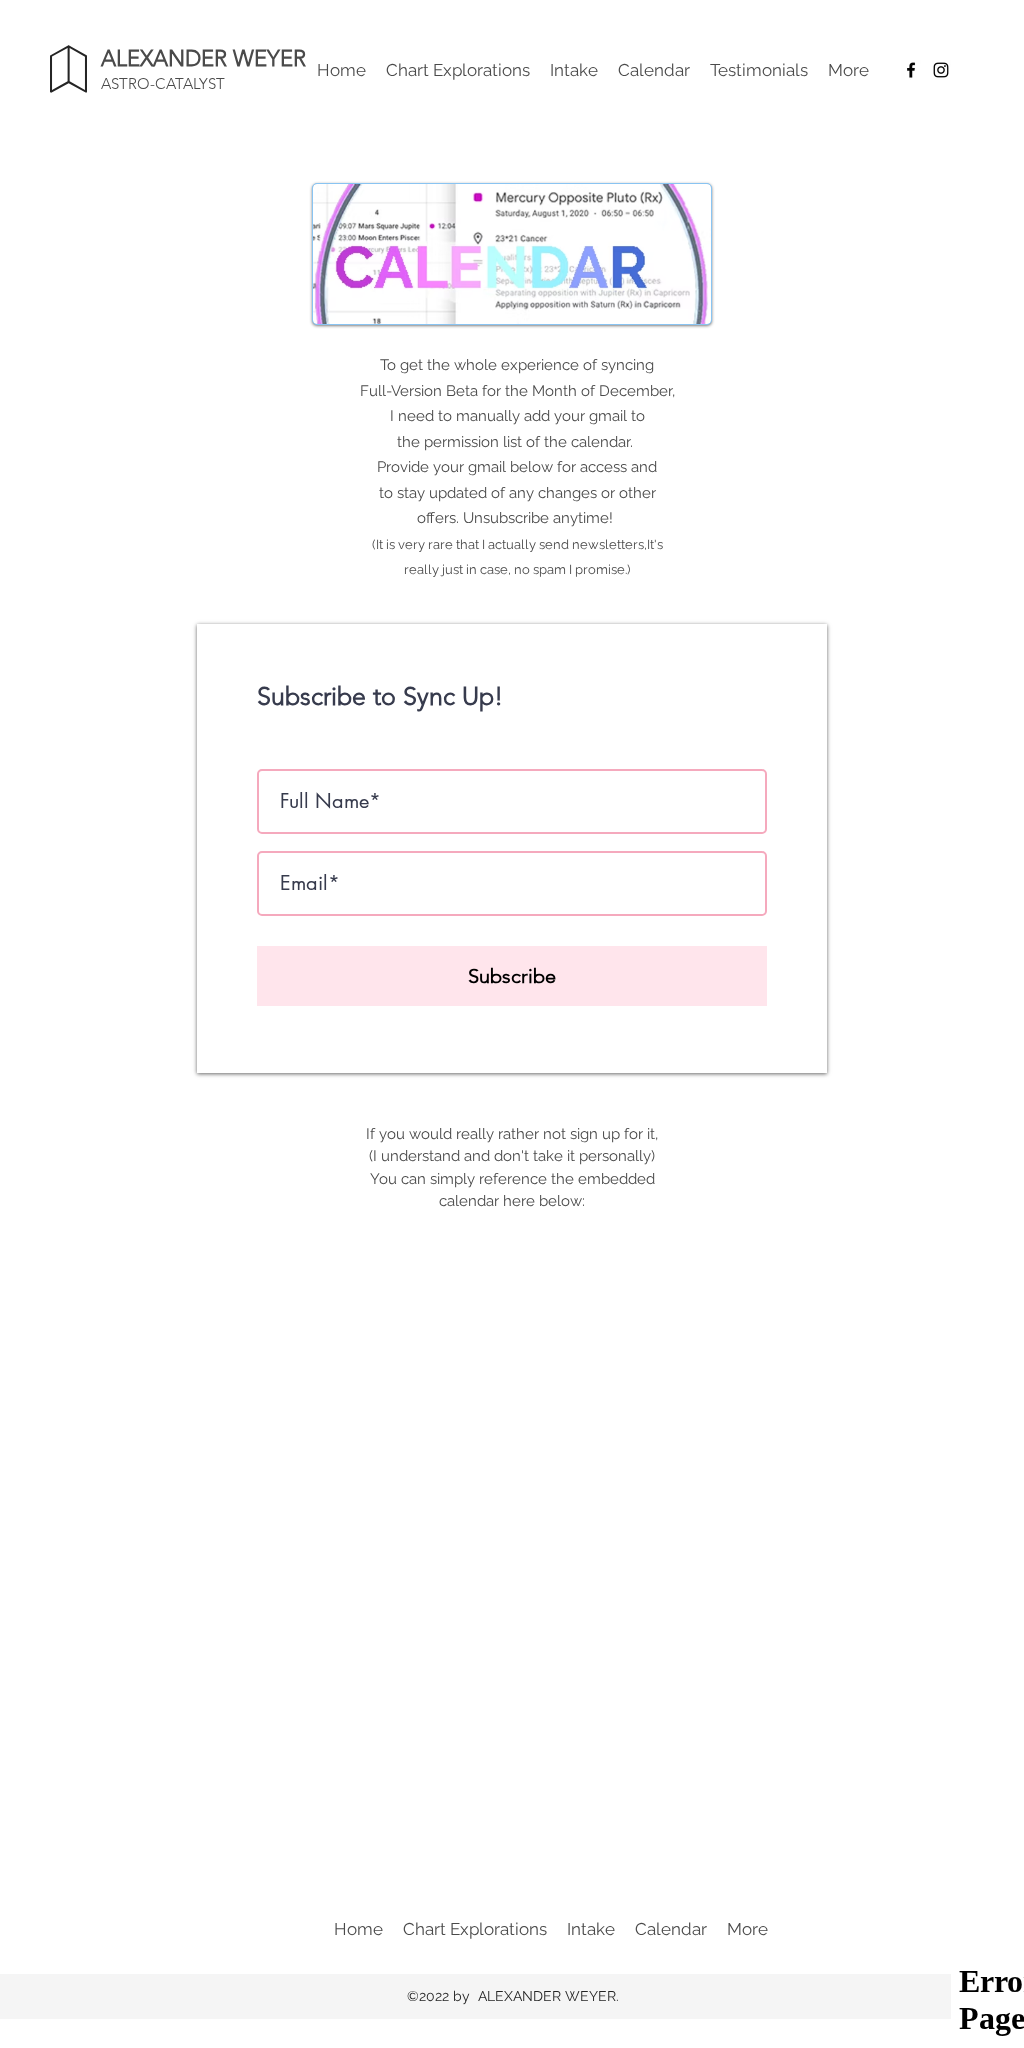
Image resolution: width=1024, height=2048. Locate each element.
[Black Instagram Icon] (941, 70)
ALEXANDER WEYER (203, 58)
